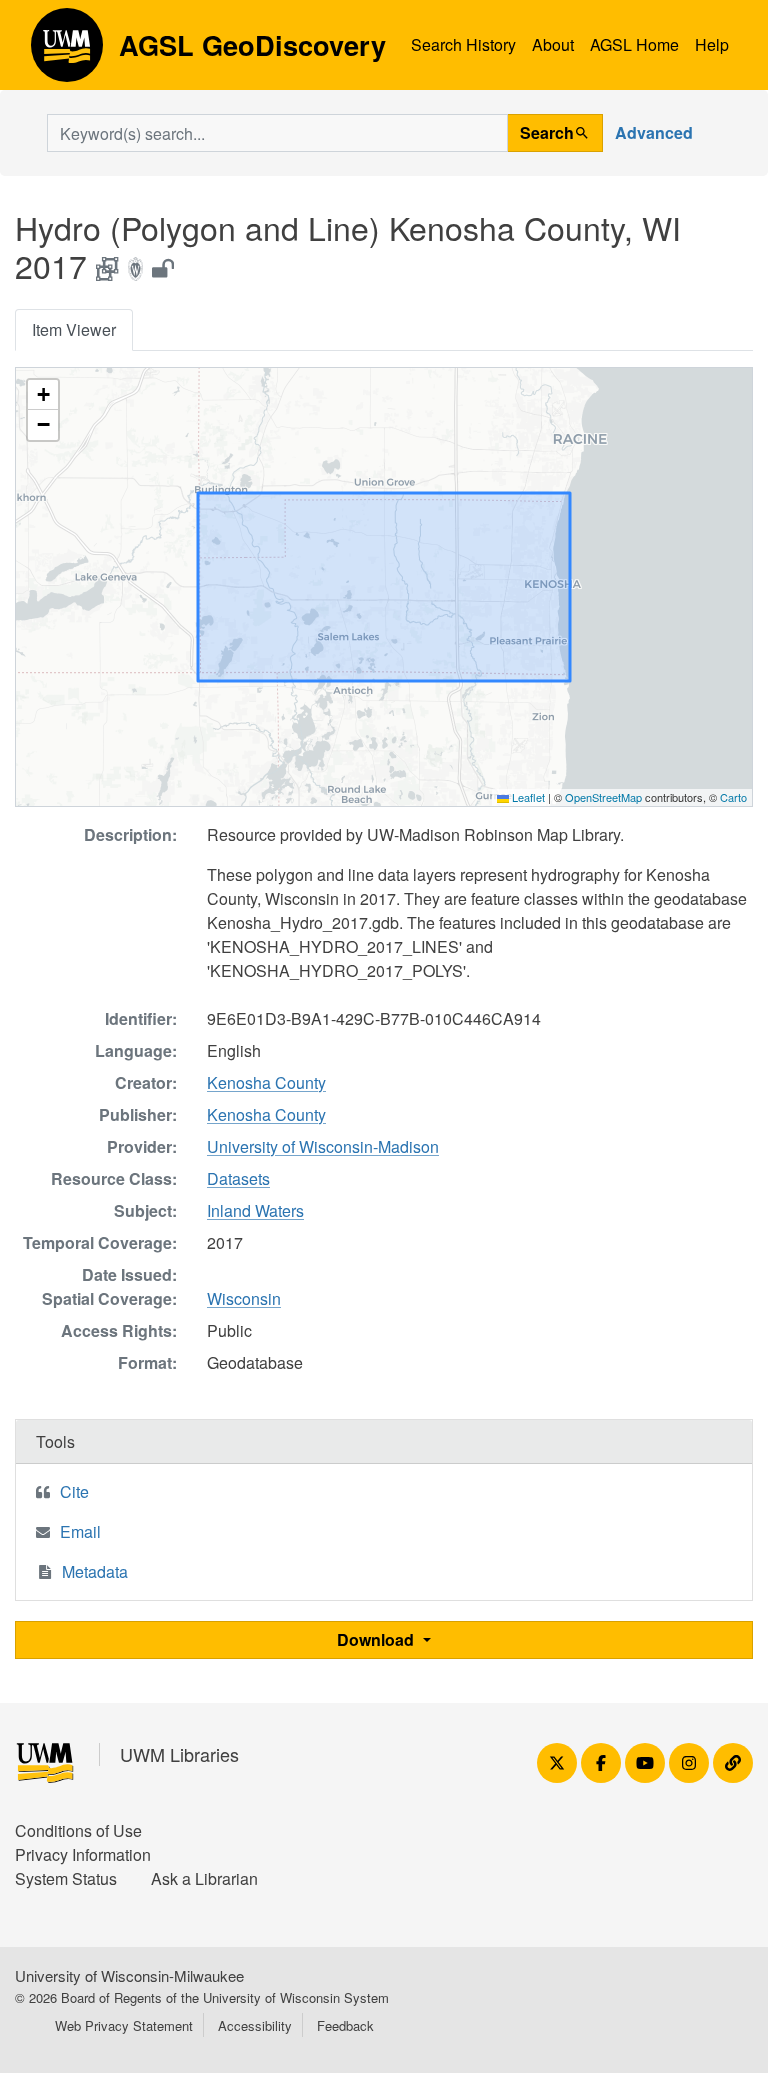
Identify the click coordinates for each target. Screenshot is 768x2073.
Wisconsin (244, 1298)
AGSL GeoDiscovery (67, 52)
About (553, 44)
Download (377, 1639)
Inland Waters (255, 1210)
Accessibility (255, 2025)
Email (80, 1531)
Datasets (238, 1178)
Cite (74, 1491)
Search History (463, 44)
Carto (733, 797)
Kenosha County (266, 1082)
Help (712, 44)
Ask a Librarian (204, 1878)
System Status (66, 1878)
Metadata (95, 1571)
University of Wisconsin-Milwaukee (129, 1975)
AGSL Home (634, 44)
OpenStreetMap (603, 797)
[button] (43, 395)
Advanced (654, 132)
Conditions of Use (78, 1830)
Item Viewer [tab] (74, 329)
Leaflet (527, 797)
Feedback (345, 2025)
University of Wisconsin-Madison (323, 1146)
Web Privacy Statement (124, 2025)
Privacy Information (83, 1854)
